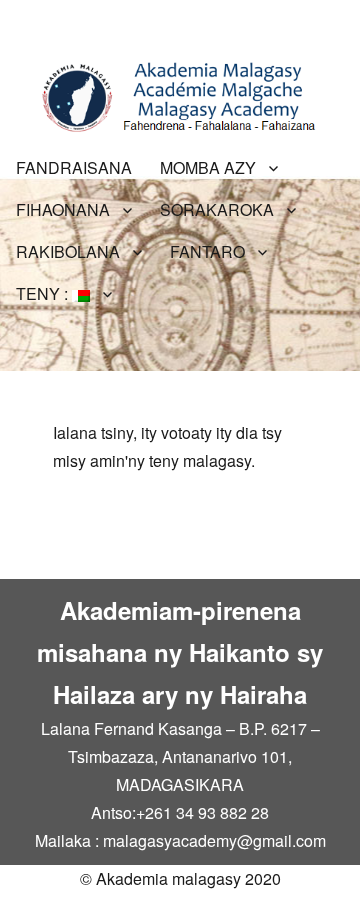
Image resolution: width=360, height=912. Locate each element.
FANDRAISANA (74, 167)
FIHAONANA (63, 209)
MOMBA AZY (208, 167)
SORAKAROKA (217, 209)
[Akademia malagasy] (179, 94)
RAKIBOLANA (68, 251)
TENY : (44, 293)
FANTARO (207, 251)
